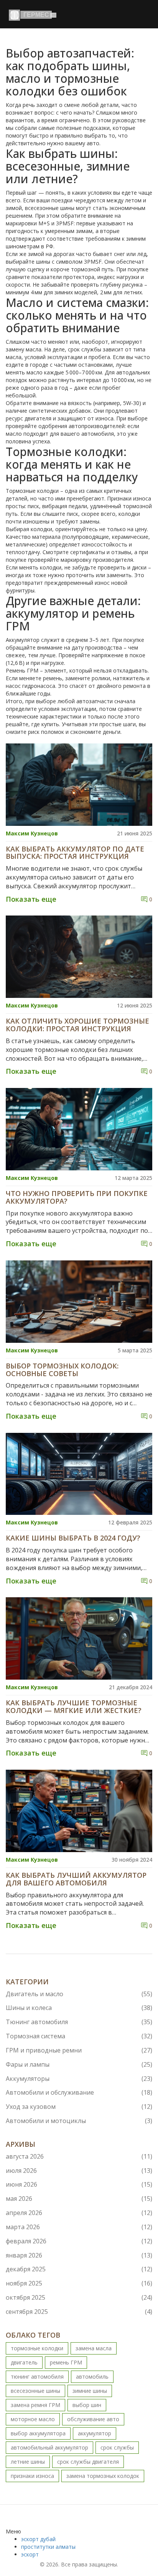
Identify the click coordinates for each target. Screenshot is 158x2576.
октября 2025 (79, 2297)
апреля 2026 (79, 2213)
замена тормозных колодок (103, 2476)
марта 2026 (79, 2227)
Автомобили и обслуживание (79, 2092)
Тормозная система (79, 2036)
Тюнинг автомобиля (79, 2022)
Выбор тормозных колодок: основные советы (62, 1370)
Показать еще (31, 899)
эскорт (30, 2554)
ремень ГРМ (66, 2362)
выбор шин (87, 2405)
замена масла (94, 2348)
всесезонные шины (35, 2391)
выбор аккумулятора (38, 2433)
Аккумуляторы (79, 2079)
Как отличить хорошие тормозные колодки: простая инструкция (77, 1025)
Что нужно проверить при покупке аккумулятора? (77, 1198)
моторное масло (33, 2419)
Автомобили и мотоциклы (79, 2121)
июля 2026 (79, 2171)
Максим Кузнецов (32, 833)
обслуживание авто (93, 2419)
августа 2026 (79, 2156)
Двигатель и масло (79, 1994)
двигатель (24, 2362)
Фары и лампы (79, 2064)
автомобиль (92, 2377)
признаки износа (32, 2476)
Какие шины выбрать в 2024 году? (73, 1538)
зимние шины (90, 2391)
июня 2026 (79, 2184)
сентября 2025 (79, 2312)
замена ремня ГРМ (35, 2405)
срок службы (117, 2447)
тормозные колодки (37, 2348)
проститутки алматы (48, 2547)
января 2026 (79, 2255)
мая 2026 (79, 2199)
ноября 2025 (79, 2283)
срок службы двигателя (88, 2462)
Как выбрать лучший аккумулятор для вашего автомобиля (76, 1879)
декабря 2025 (79, 2269)
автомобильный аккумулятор (49, 2447)
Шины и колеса (79, 2008)
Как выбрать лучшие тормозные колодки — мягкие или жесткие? (74, 1707)
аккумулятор (95, 2433)
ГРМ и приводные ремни (79, 2050)
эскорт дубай (38, 2539)
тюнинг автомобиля (37, 2377)
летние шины (28, 2462)
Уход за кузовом (79, 2107)
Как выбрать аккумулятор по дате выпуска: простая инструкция (75, 853)
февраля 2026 (79, 2241)
